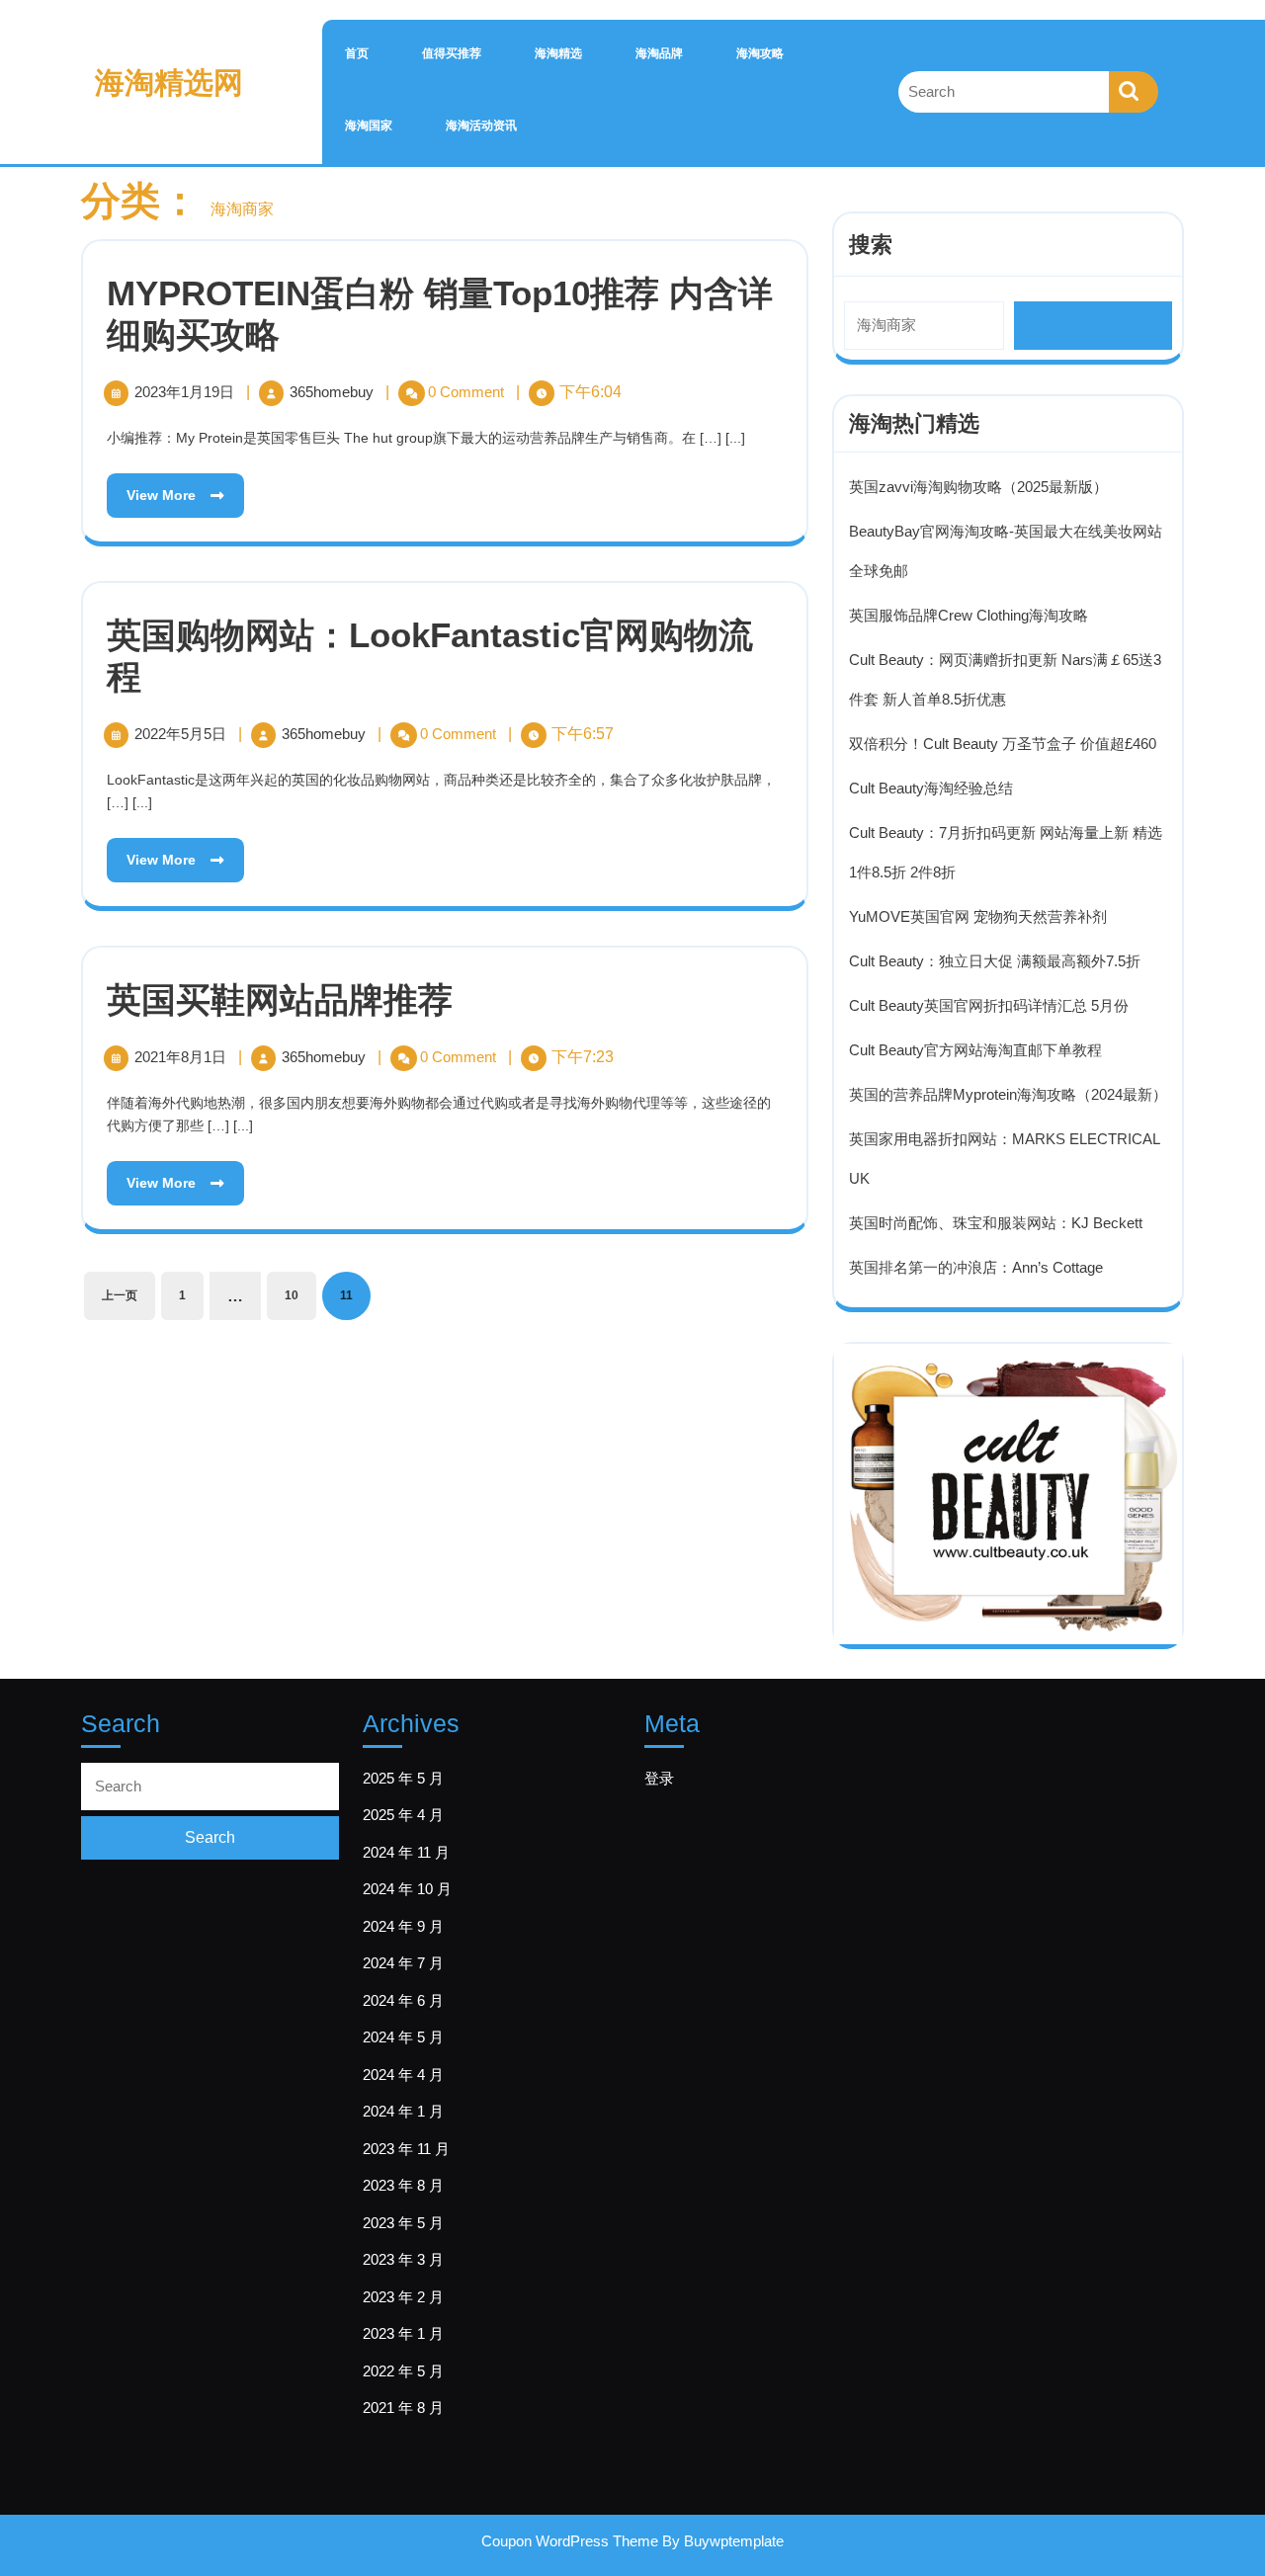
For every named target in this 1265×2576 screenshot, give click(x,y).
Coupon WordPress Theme (570, 2541)
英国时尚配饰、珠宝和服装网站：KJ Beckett (996, 1223)
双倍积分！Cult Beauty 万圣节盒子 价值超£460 (1003, 744)
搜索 (871, 245)
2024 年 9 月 (403, 1926)
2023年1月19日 (186, 392)
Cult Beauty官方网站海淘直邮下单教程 (975, 1050)
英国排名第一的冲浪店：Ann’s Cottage (976, 1267)
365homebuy (334, 392)
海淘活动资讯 (481, 125)
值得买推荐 (452, 53)
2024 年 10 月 (407, 1889)
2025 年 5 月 (403, 1778)
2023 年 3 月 (403, 2259)
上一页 (120, 1295)
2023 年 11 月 (406, 2149)
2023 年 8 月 (403, 2185)
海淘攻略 (760, 53)
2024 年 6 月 (403, 2000)
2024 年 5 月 (403, 2037)
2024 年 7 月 (403, 1963)
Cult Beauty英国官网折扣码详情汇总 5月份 (989, 1005)
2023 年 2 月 (403, 2297)
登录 (659, 1778)
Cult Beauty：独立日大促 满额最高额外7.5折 (995, 961)
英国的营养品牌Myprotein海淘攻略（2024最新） (1008, 1094)
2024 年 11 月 (406, 1852)
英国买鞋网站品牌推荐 (280, 999)
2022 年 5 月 (403, 2371)
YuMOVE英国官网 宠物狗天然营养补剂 (978, 916)
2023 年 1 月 (403, 2333)
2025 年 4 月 (403, 1815)
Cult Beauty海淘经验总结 (931, 788)
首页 (357, 53)
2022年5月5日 (182, 734)
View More (153, 488)
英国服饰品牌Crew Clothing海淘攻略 (969, 615)
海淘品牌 (659, 53)
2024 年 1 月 (403, 2111)
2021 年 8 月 (403, 2408)
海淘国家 (369, 125)
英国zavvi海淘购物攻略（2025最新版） (978, 487)
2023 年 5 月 (403, 2223)
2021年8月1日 (182, 1057)
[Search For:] (1004, 92)
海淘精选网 (169, 83)
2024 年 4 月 (403, 2075)
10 (292, 1295)
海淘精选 (558, 53)
